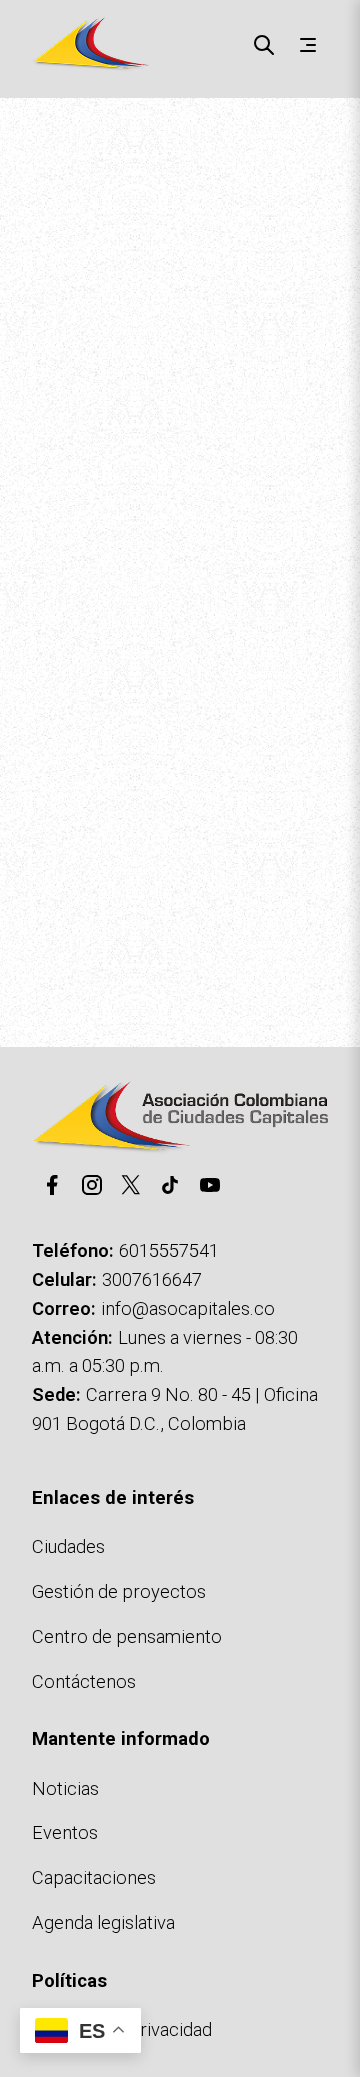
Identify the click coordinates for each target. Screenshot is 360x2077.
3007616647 (152, 1279)
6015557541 (169, 1250)
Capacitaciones (94, 1877)
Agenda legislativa (103, 1922)
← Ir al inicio (65, 878)
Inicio (35, 135)
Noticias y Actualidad (210, 878)
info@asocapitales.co (188, 1308)
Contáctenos (263, 906)
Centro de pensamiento (127, 1636)
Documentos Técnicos (107, 906)
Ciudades (68, 1546)
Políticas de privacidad (122, 2029)
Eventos (65, 1832)
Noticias (65, 1788)
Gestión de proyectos (119, 1591)
